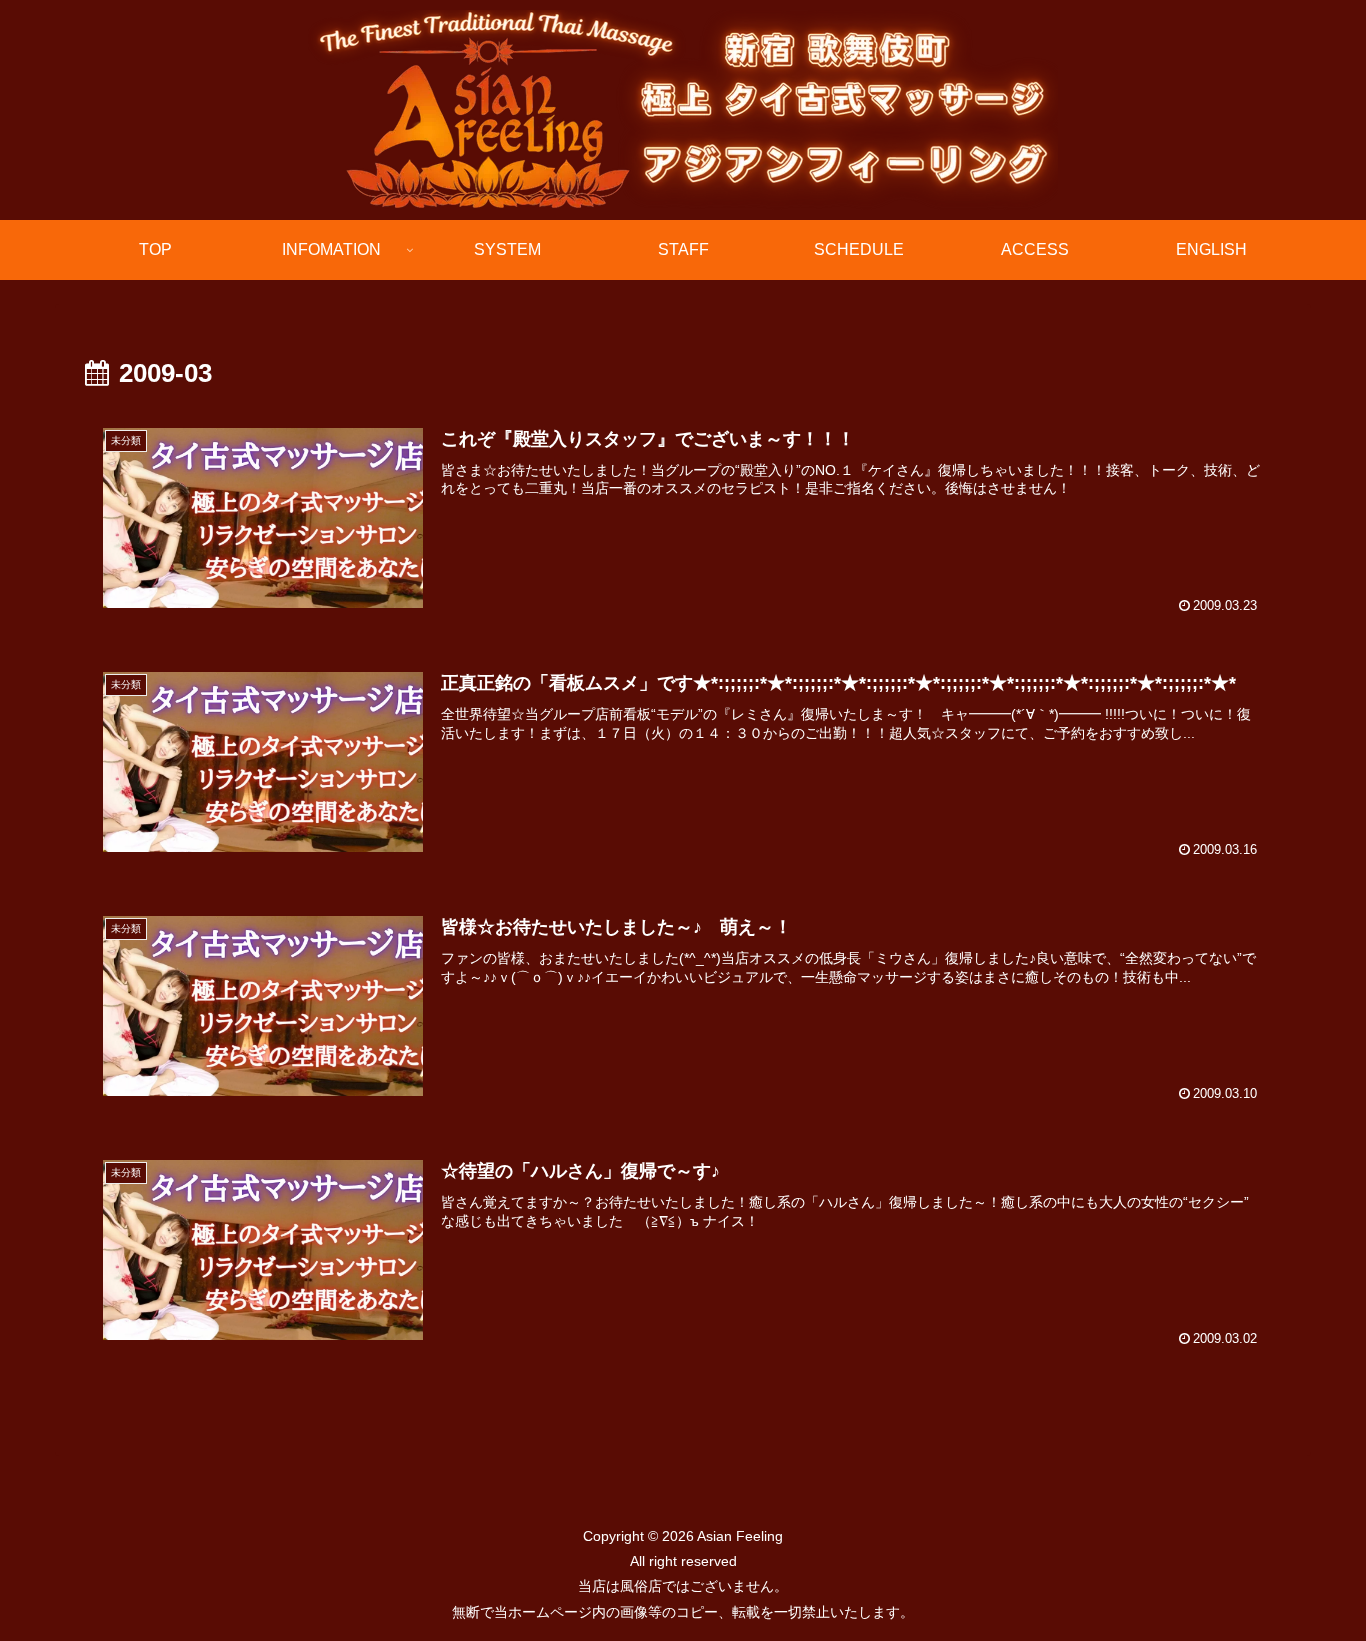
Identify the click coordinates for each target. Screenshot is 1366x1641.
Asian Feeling (738, 1536)
